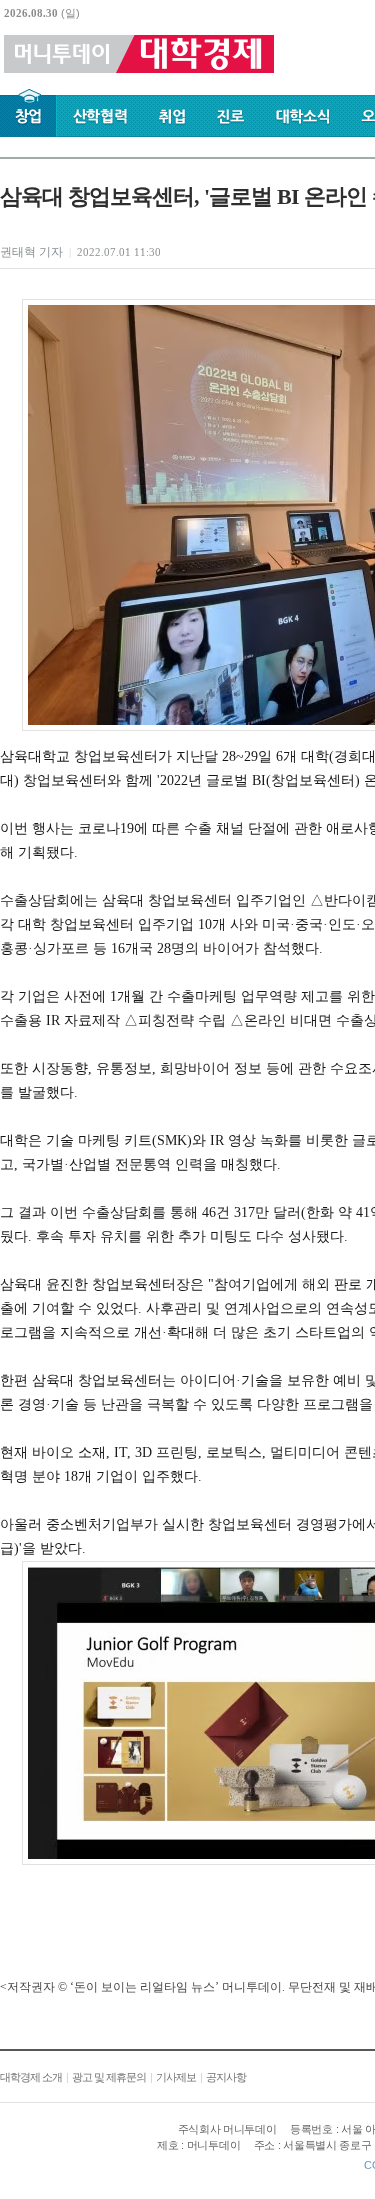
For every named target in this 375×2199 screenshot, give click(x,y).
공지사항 (226, 2077)
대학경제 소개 (31, 2077)
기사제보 (176, 2077)
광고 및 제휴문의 (109, 2077)
